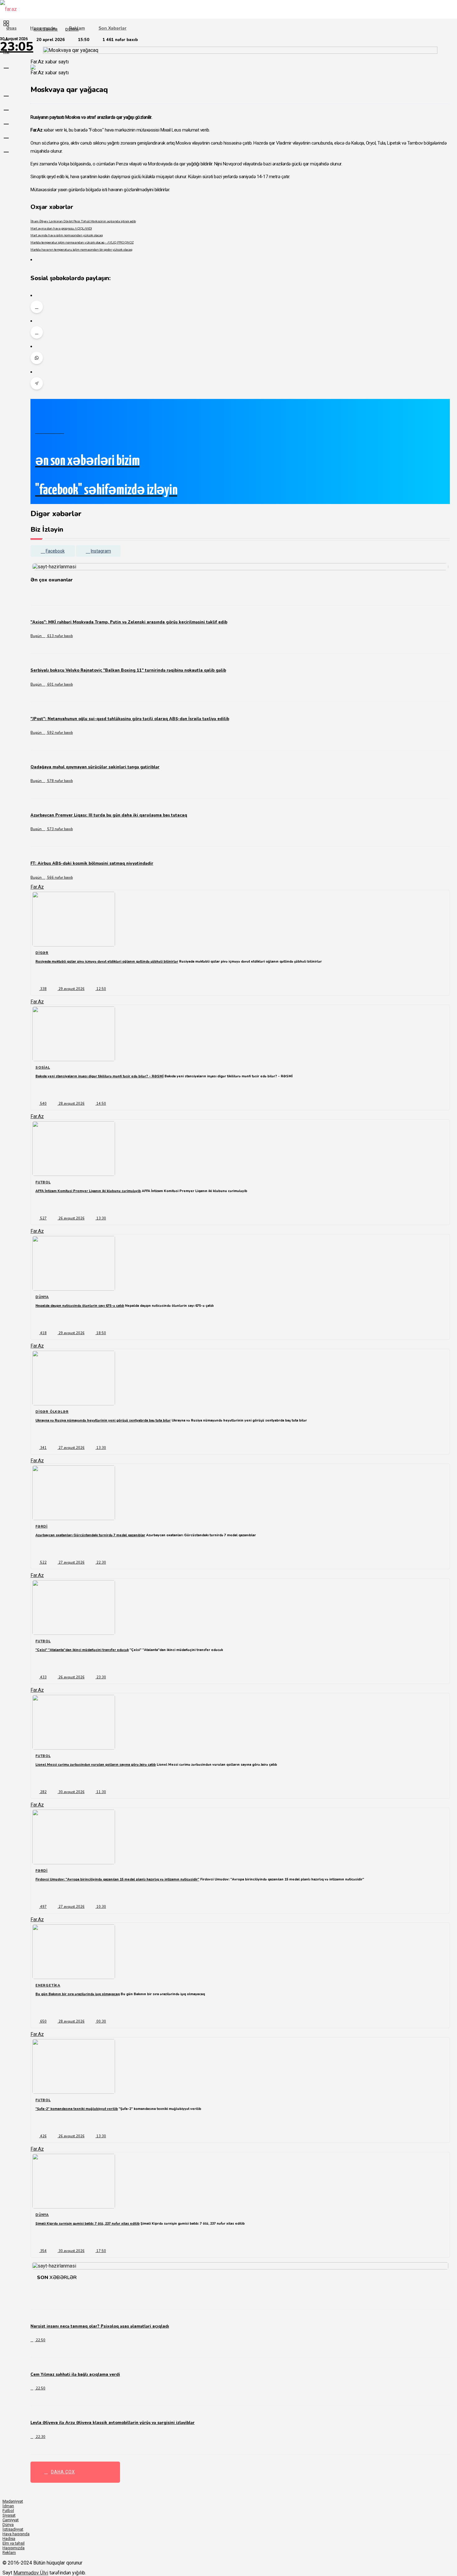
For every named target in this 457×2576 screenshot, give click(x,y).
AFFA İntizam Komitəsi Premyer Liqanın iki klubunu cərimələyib (88, 1191)
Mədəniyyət (13, 2501)
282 (43, 1792)
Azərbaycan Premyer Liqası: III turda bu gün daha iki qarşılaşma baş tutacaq (109, 815)
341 (43, 1448)
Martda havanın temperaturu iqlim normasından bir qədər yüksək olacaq (81, 250)
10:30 (101, 1907)
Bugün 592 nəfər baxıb (52, 733)
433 (43, 1677)
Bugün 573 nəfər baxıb (52, 829)
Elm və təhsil (14, 2543)
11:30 (101, 1792)
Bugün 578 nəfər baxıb (52, 781)
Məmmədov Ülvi (31, 2573)
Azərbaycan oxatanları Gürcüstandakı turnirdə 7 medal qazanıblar (90, 1535)
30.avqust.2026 (71, 1792)
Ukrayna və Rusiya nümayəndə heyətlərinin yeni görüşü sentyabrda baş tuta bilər (103, 1420)
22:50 (40, 2340)
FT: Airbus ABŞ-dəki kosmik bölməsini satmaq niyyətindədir (92, 863)
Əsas (11, 28)
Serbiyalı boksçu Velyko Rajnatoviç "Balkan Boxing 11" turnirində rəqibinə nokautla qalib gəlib (128, 670)
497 (43, 1907)
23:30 (101, 1677)
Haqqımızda (43, 28)
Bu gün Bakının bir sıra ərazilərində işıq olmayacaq (78, 1994)
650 (43, 2021)
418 (43, 1333)
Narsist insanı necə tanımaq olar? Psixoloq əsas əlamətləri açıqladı (100, 2326)
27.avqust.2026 (71, 1448)
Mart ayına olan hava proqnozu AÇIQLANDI (61, 228)
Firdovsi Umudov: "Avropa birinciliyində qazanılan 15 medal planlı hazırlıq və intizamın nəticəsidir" (117, 1879)
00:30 (101, 2021)
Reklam (77, 28)
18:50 (101, 1333)
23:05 (17, 47)
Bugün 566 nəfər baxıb (52, 878)
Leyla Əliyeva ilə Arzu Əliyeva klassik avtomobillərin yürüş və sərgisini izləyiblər (113, 2423)
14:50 (101, 1104)
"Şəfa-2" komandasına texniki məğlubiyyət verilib (77, 2109)
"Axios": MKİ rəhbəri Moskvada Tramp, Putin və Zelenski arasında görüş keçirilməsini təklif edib (129, 622)
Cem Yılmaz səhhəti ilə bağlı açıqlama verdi (75, 2375)
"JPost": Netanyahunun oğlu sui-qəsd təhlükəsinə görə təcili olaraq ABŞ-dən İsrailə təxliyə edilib (130, 719)
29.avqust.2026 (71, 989)
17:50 (101, 2251)
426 (43, 2136)
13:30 (101, 1218)
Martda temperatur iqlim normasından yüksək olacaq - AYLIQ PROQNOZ (82, 242)
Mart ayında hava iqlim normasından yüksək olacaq (67, 235)
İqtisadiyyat (13, 2529)
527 (43, 1218)
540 (43, 1104)
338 (43, 989)
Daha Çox (63, 2472)
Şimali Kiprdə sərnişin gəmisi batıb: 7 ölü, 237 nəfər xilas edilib (88, 2224)
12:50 (101, 989)
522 (43, 1563)
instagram (101, 551)
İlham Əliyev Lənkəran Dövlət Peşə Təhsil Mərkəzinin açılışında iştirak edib (83, 221)
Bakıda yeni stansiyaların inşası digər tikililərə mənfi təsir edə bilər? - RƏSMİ (99, 1076)
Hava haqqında (16, 2534)
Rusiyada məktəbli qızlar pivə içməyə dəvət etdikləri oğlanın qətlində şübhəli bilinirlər (107, 962)
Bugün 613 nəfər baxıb (52, 636)
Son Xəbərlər (113, 28)
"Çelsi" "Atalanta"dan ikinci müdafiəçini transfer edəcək (82, 1650)
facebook (55, 551)
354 (43, 2251)
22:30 (101, 1563)
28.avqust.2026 (71, 1104)
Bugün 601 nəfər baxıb (52, 684)
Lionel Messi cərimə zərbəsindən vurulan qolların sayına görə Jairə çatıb (96, 1765)
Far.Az (37, 887)
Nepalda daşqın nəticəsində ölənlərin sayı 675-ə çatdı (80, 1306)
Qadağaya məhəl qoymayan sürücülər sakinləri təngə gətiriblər (95, 767)
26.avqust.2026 (71, 1218)
